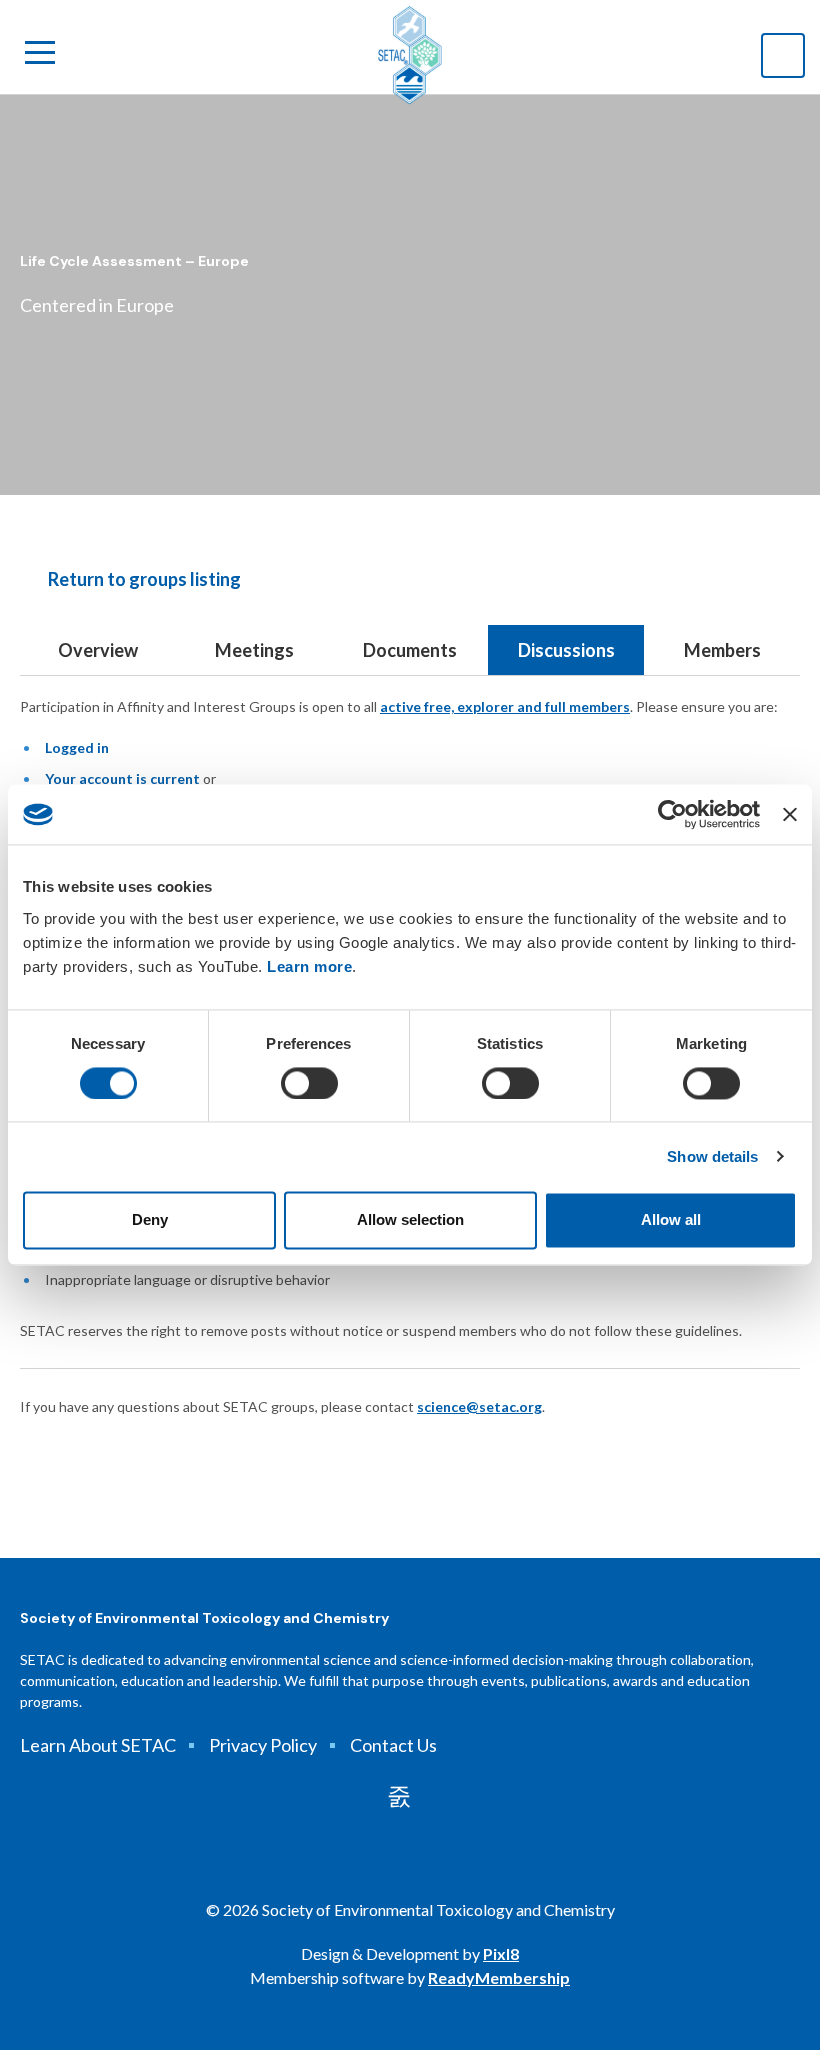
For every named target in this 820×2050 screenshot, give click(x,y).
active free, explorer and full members (505, 706)
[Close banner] (790, 814)
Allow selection (410, 1220)
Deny (150, 1220)
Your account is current (122, 778)
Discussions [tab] (566, 650)
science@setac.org (479, 1406)
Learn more (309, 966)
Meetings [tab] (254, 650)
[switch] (309, 1083)
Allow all (671, 1220)
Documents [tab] (410, 650)
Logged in (77, 747)
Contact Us (393, 1745)
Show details (712, 1156)
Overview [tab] (98, 650)
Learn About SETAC (98, 1745)
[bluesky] (433, 1796)
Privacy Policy (263, 1745)
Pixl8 (501, 1953)
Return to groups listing (144, 579)
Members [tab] (722, 650)
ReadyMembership (499, 1977)
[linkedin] (399, 1796)
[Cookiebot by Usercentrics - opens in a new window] (672, 814)
